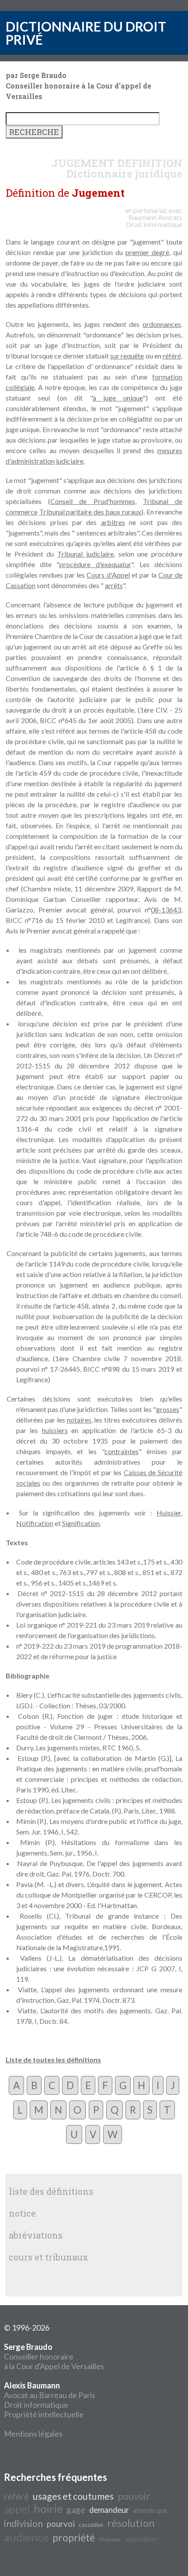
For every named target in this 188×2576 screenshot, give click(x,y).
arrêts (114, 585)
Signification (81, 1523)
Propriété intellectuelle (44, 2414)
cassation (91, 2525)
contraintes (122, 1451)
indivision (23, 2523)
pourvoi (61, 2524)
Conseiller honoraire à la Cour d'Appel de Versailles (54, 2356)
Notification (35, 1523)
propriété (74, 2538)
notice (22, 2213)
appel (17, 2509)
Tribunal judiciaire (85, 554)
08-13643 (166, 910)
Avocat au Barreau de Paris (50, 2395)
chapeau (110, 2539)
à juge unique (118, 398)
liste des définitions (51, 2191)
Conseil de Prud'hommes (92, 501)
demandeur (109, 2510)
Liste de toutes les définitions (53, 2060)
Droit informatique (36, 2405)
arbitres (113, 522)
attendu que (150, 2510)
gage (76, 2509)
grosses (168, 1409)
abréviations (36, 2235)
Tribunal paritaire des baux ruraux (90, 512)
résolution (131, 2523)
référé (172, 356)
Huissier (169, 1513)
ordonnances (162, 324)
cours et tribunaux (49, 2257)
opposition (141, 2539)
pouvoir (134, 2496)
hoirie (48, 2509)
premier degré (147, 252)
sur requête (127, 356)
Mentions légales (33, 2434)
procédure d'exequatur (95, 564)
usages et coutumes (73, 2496)
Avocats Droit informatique (154, 221)
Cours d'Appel (108, 575)
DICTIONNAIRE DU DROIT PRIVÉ (86, 33)
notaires (79, 1420)
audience (26, 2537)
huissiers (55, 1430)
